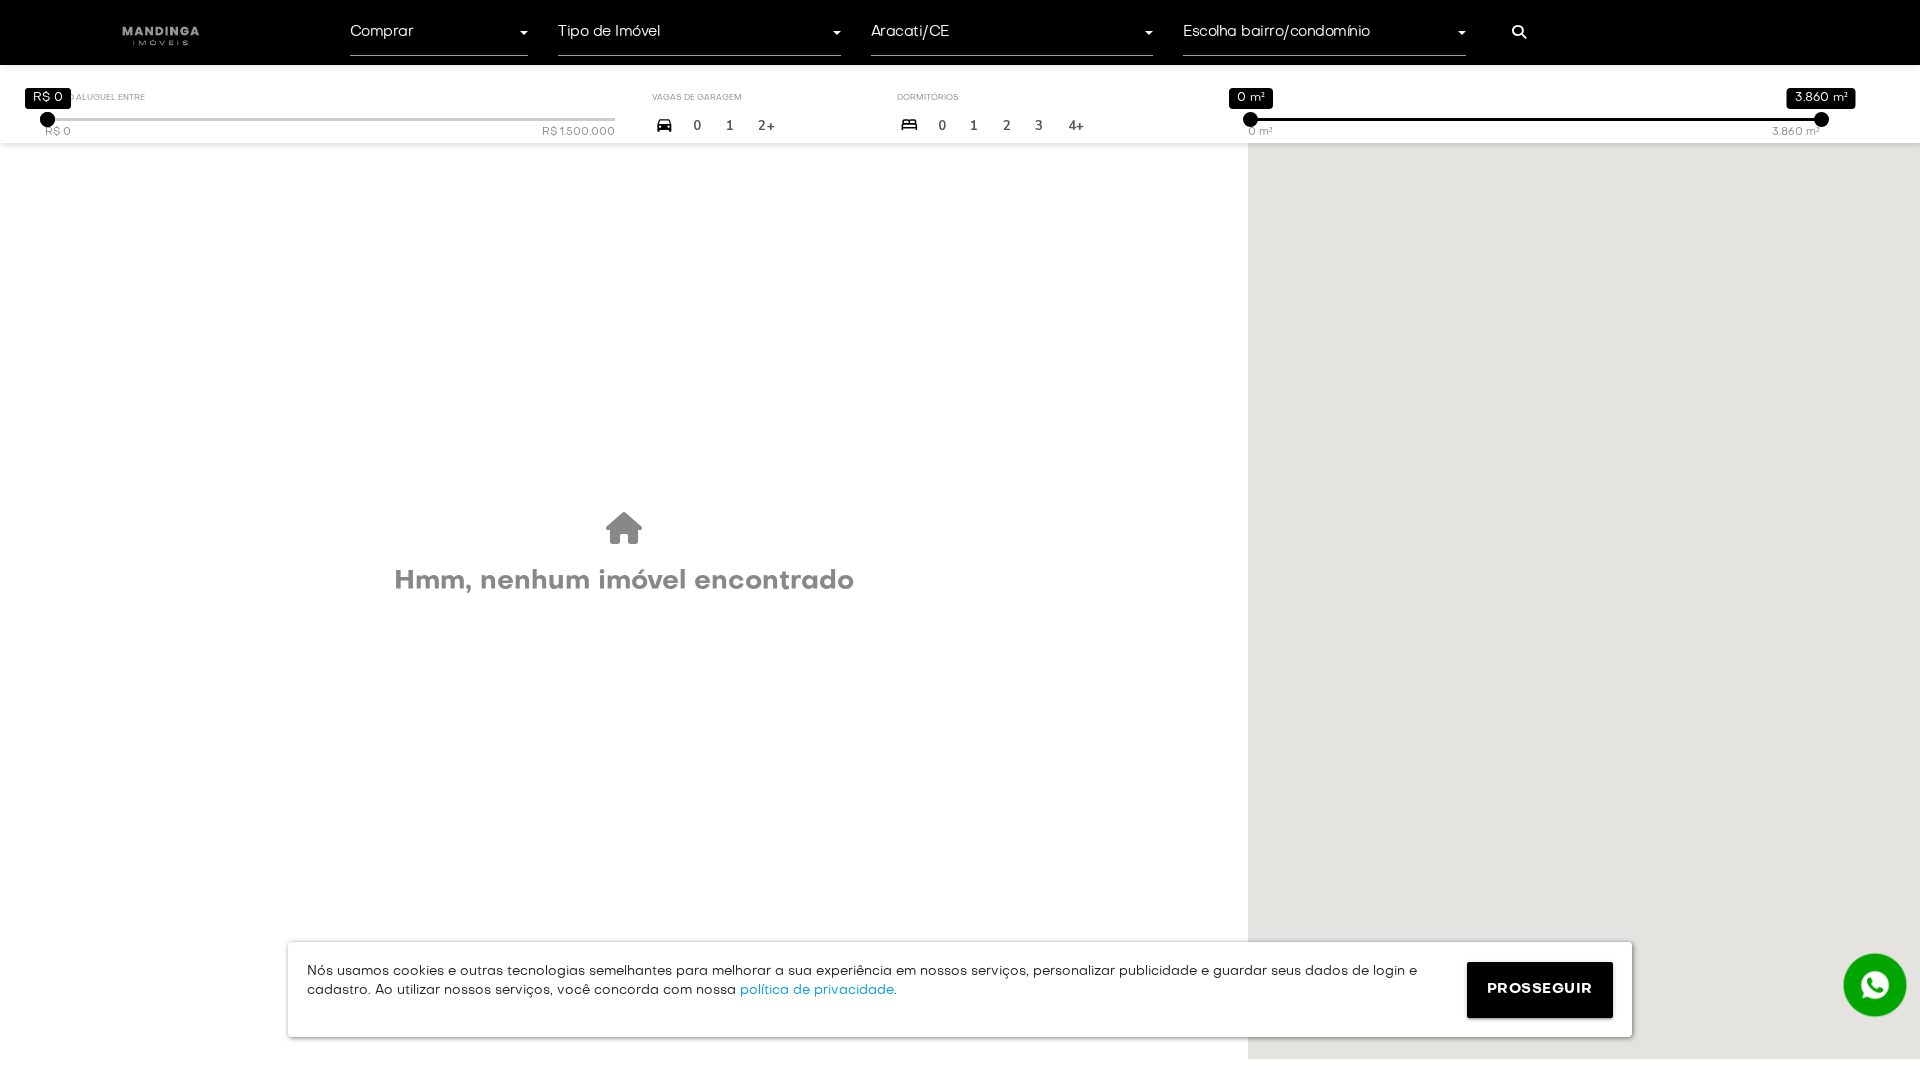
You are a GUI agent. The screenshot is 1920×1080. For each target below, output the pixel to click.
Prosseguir (1540, 989)
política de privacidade (815, 990)
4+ (1076, 126)
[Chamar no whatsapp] (1875, 985)
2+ (766, 126)
